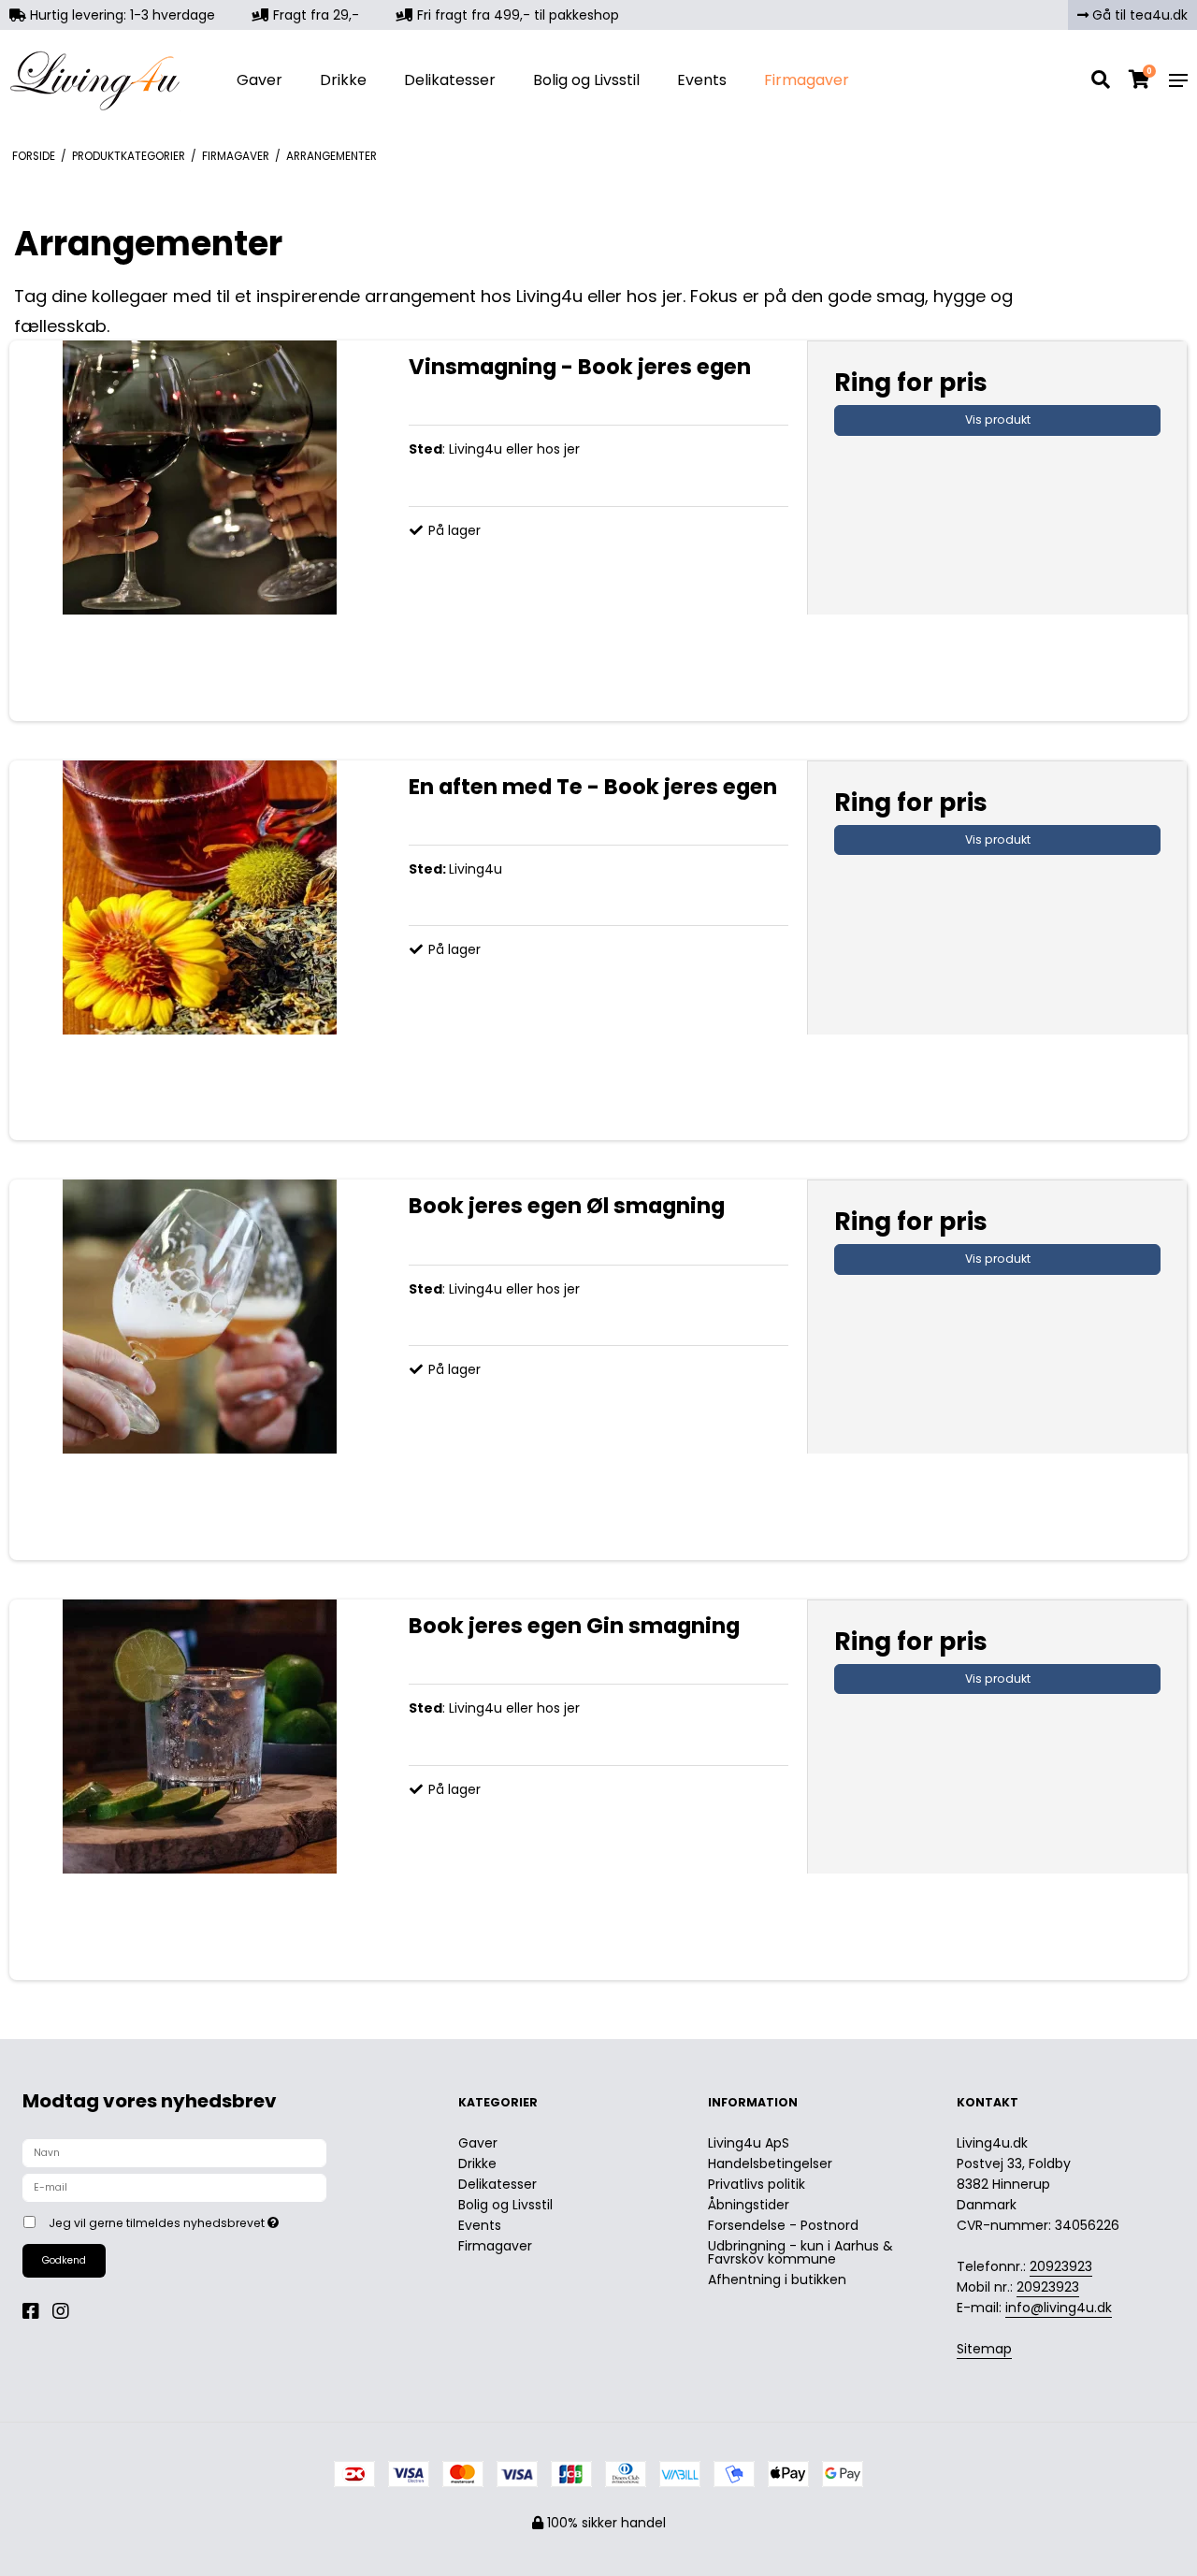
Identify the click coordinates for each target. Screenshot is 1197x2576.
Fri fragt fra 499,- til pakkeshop (516, 15)
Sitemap (984, 2349)
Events (702, 80)
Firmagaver (807, 80)
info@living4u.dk (1059, 2308)
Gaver (260, 80)
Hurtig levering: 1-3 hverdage (121, 15)
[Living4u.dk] (100, 80)
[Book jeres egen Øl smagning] (200, 1370)
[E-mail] (174, 2187)
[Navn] (174, 2152)
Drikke (343, 80)
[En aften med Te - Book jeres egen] (200, 951)
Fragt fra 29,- (314, 15)
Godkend (64, 2260)
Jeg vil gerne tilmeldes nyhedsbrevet (232, 2220)
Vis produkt (998, 420)
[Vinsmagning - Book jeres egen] (200, 531)
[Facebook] (36, 2311)
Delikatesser (450, 80)
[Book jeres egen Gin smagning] (200, 1790)
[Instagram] (65, 2311)
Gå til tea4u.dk (1138, 15)
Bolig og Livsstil (586, 80)
